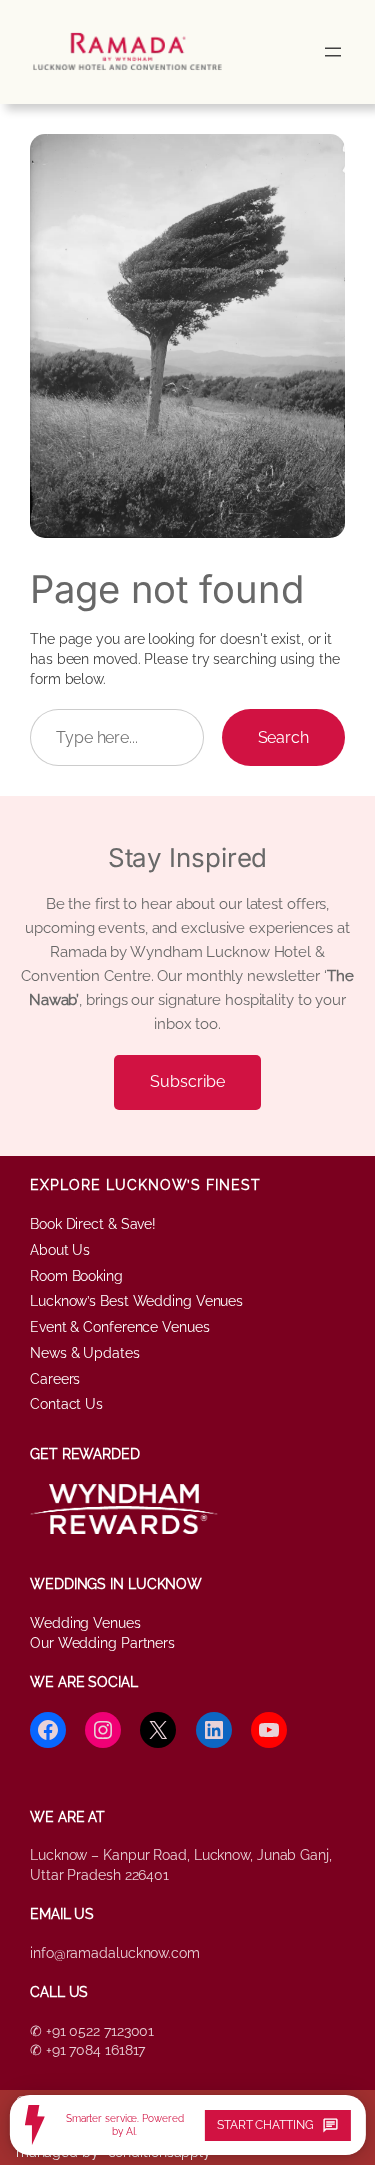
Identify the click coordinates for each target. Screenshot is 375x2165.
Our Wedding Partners (102, 1643)
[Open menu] (333, 52)
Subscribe (187, 1081)
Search (283, 737)
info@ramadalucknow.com (115, 1953)
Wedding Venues (85, 1623)
